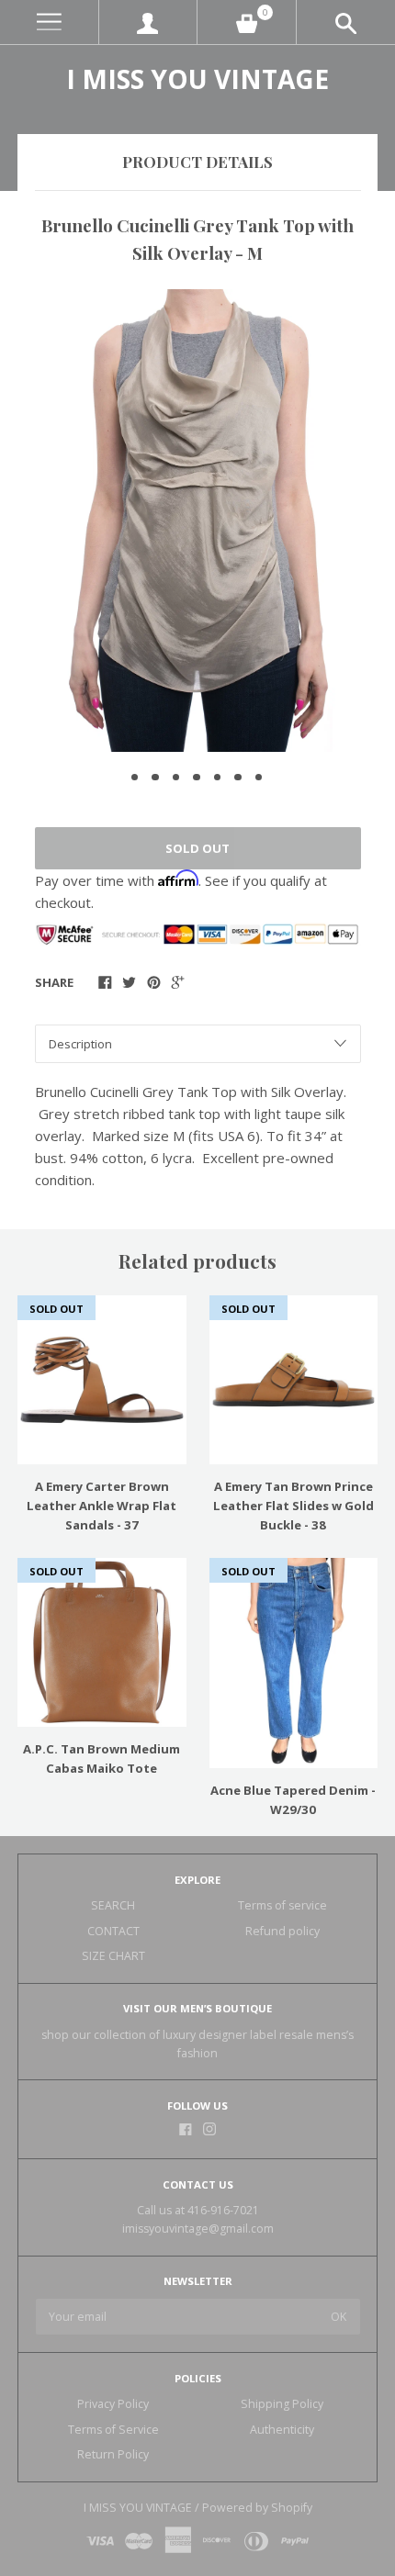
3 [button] (176, 778)
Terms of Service (113, 2430)
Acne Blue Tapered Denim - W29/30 (293, 1800)
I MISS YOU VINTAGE (197, 79)
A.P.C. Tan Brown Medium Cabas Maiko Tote (102, 1758)
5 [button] (218, 778)
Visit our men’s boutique (197, 2008)
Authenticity (282, 2430)
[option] (197, 521)
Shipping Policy (282, 2404)
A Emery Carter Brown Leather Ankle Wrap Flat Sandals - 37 (102, 1506)
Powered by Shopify (257, 2508)
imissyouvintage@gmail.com (198, 2229)
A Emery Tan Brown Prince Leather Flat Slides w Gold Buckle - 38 (293, 1506)
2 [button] (155, 778)
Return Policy (113, 2454)
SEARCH (113, 1905)
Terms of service (282, 1905)
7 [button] (259, 778)
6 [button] (238, 778)
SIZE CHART (113, 1956)
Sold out (197, 848)
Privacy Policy (113, 2404)
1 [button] (135, 778)
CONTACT (113, 1931)
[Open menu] (49, 22)
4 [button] (197, 778)
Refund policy (282, 1931)
